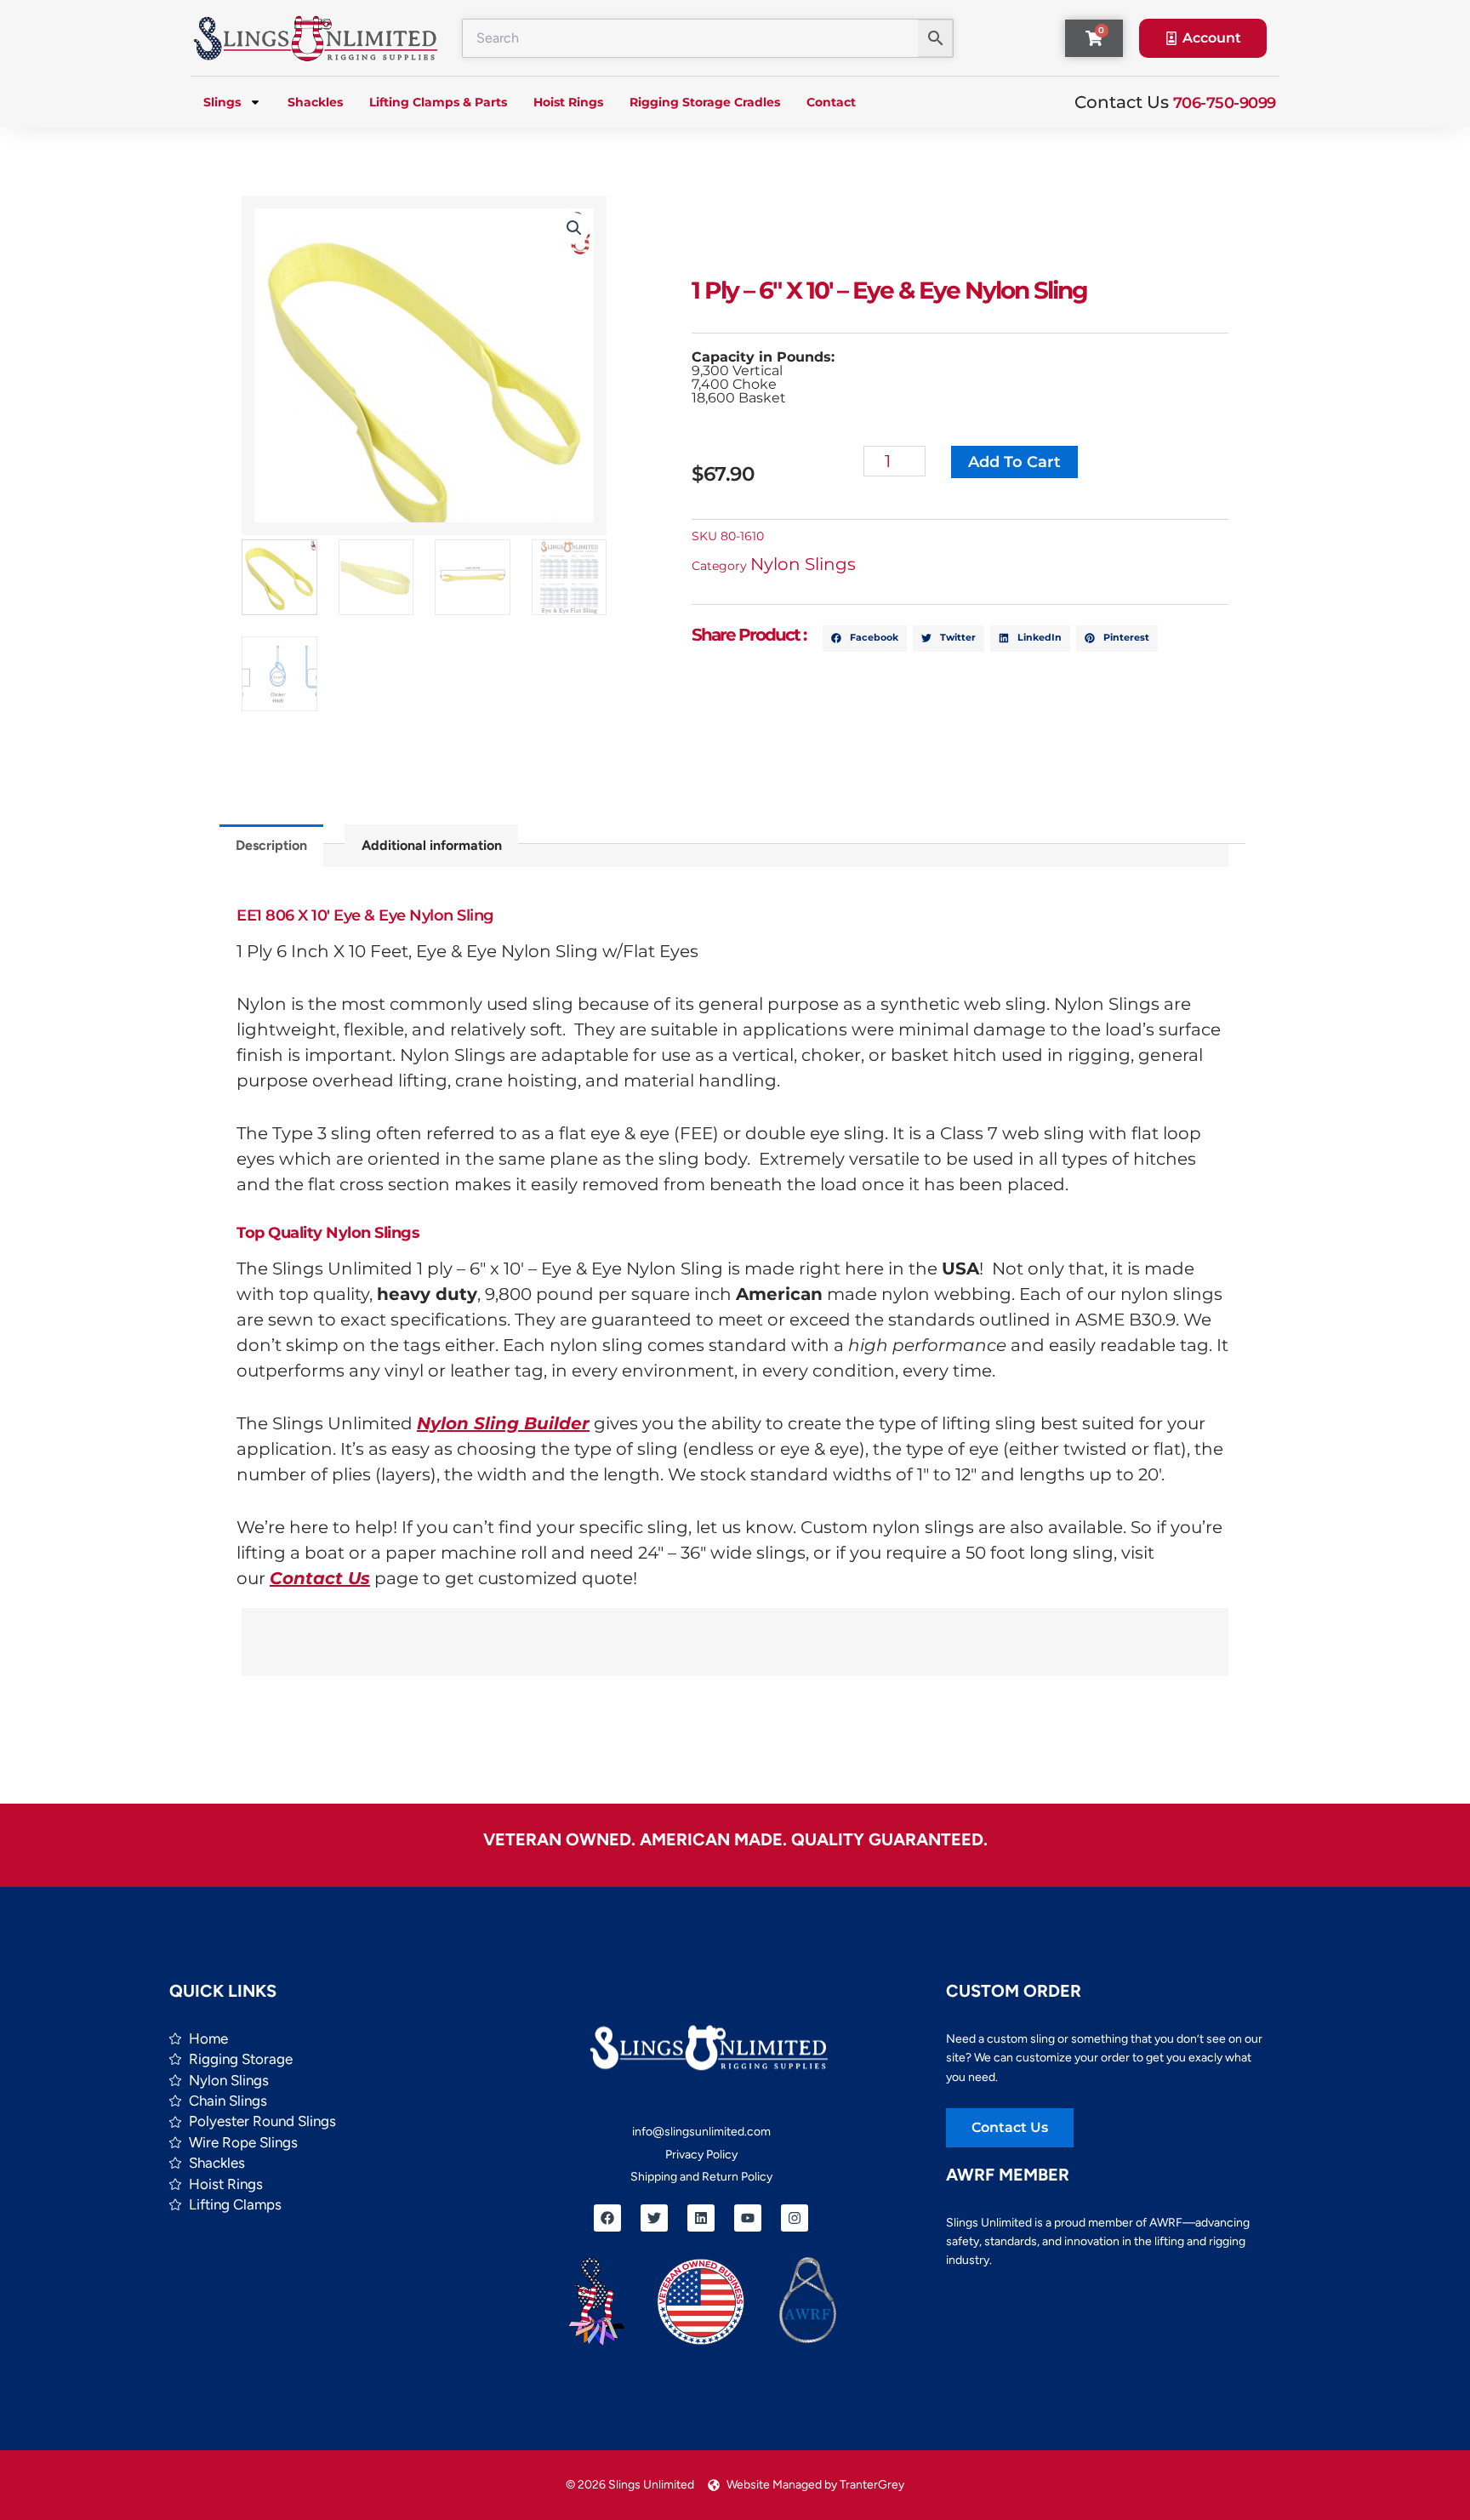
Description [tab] (271, 845)
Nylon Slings (803, 564)
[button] (574, 228)
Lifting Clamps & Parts (438, 102)
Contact (831, 102)
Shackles (315, 102)
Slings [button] (222, 102)
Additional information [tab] (432, 845)
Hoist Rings (568, 102)
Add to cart (1014, 462)
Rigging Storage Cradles (705, 102)
